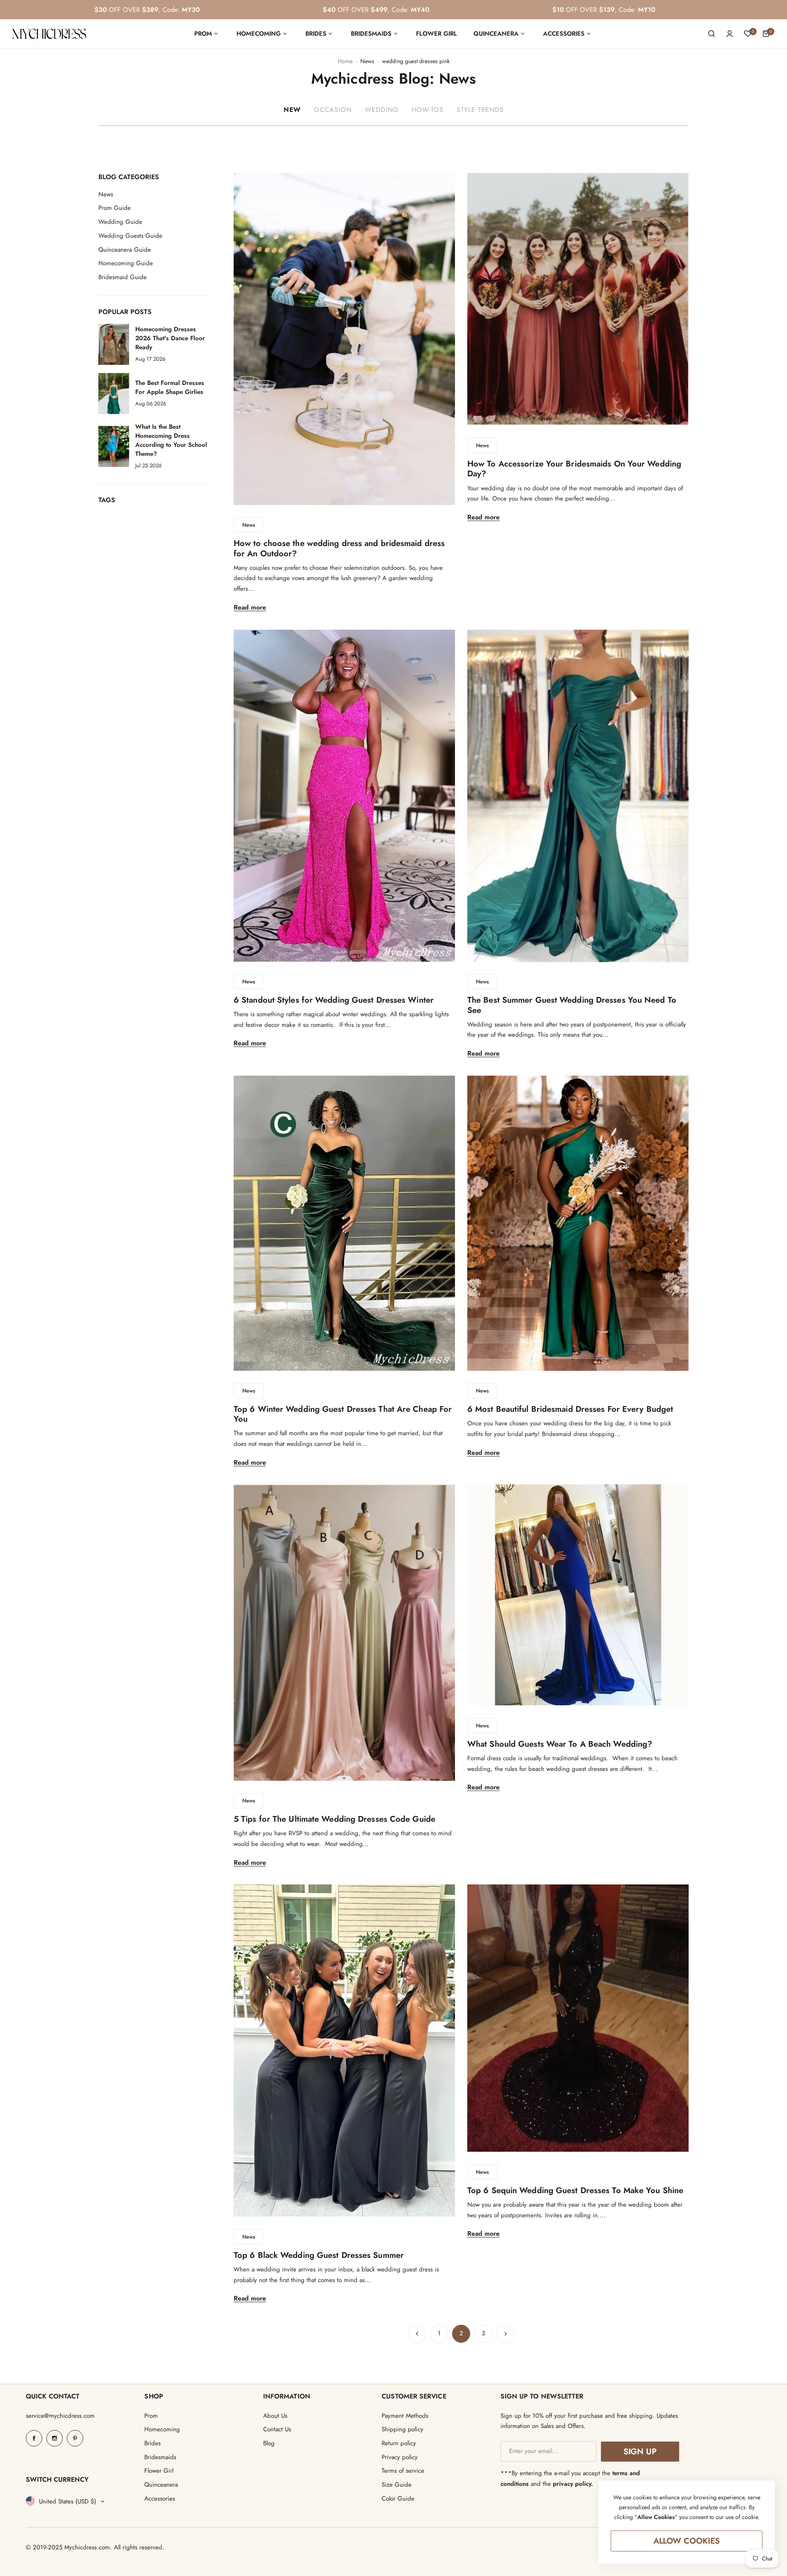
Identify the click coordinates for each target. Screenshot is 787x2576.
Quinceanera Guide (125, 250)
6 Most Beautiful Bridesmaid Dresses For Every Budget (570, 1409)
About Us (275, 2416)
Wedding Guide (120, 222)
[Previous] (417, 2334)
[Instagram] (55, 2438)
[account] (730, 34)
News (367, 61)
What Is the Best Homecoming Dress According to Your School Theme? (171, 440)
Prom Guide (115, 208)
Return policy (399, 2443)
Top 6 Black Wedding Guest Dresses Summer (319, 2255)
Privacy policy (400, 2457)
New (292, 110)
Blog (269, 2443)
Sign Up (640, 2452)
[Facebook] (34, 2438)
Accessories (160, 2499)
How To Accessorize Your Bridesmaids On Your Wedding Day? (574, 469)
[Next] (505, 2334)
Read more (250, 608)
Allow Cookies (687, 2541)
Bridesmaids (160, 2457)
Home (345, 61)
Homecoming (162, 2429)
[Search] (712, 34)
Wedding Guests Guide (130, 236)
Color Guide (398, 2499)
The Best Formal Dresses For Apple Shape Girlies (170, 387)
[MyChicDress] (49, 34)
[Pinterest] (75, 2438)
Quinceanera (161, 2485)
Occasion (333, 110)
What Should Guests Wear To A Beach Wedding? (560, 1744)
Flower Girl (159, 2471)
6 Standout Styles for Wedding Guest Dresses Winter (334, 1000)
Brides (152, 2443)
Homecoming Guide (126, 263)
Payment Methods (405, 2416)
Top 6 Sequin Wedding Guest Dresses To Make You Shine (575, 2190)
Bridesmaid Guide (123, 277)
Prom (151, 2416)
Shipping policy (403, 2429)
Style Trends (480, 110)
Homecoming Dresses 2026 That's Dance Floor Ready (170, 338)
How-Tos (428, 110)
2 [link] (461, 2333)
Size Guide (397, 2485)
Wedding (382, 110)
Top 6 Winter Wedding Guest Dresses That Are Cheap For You (343, 1414)
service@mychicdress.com (60, 2416)
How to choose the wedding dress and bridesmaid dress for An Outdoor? (339, 548)
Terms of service (403, 2471)
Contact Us (277, 2429)
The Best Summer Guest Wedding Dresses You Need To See (572, 1005)
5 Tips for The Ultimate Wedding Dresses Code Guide (334, 1819)
